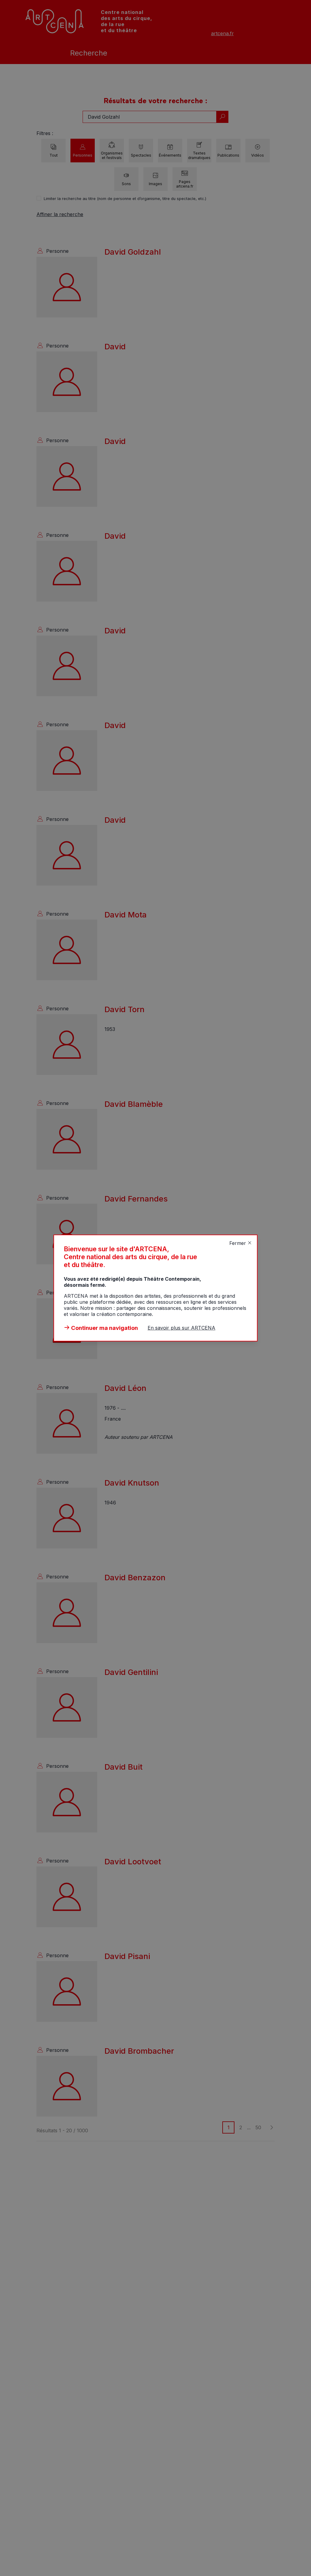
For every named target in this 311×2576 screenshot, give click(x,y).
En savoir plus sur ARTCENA (181, 1328)
